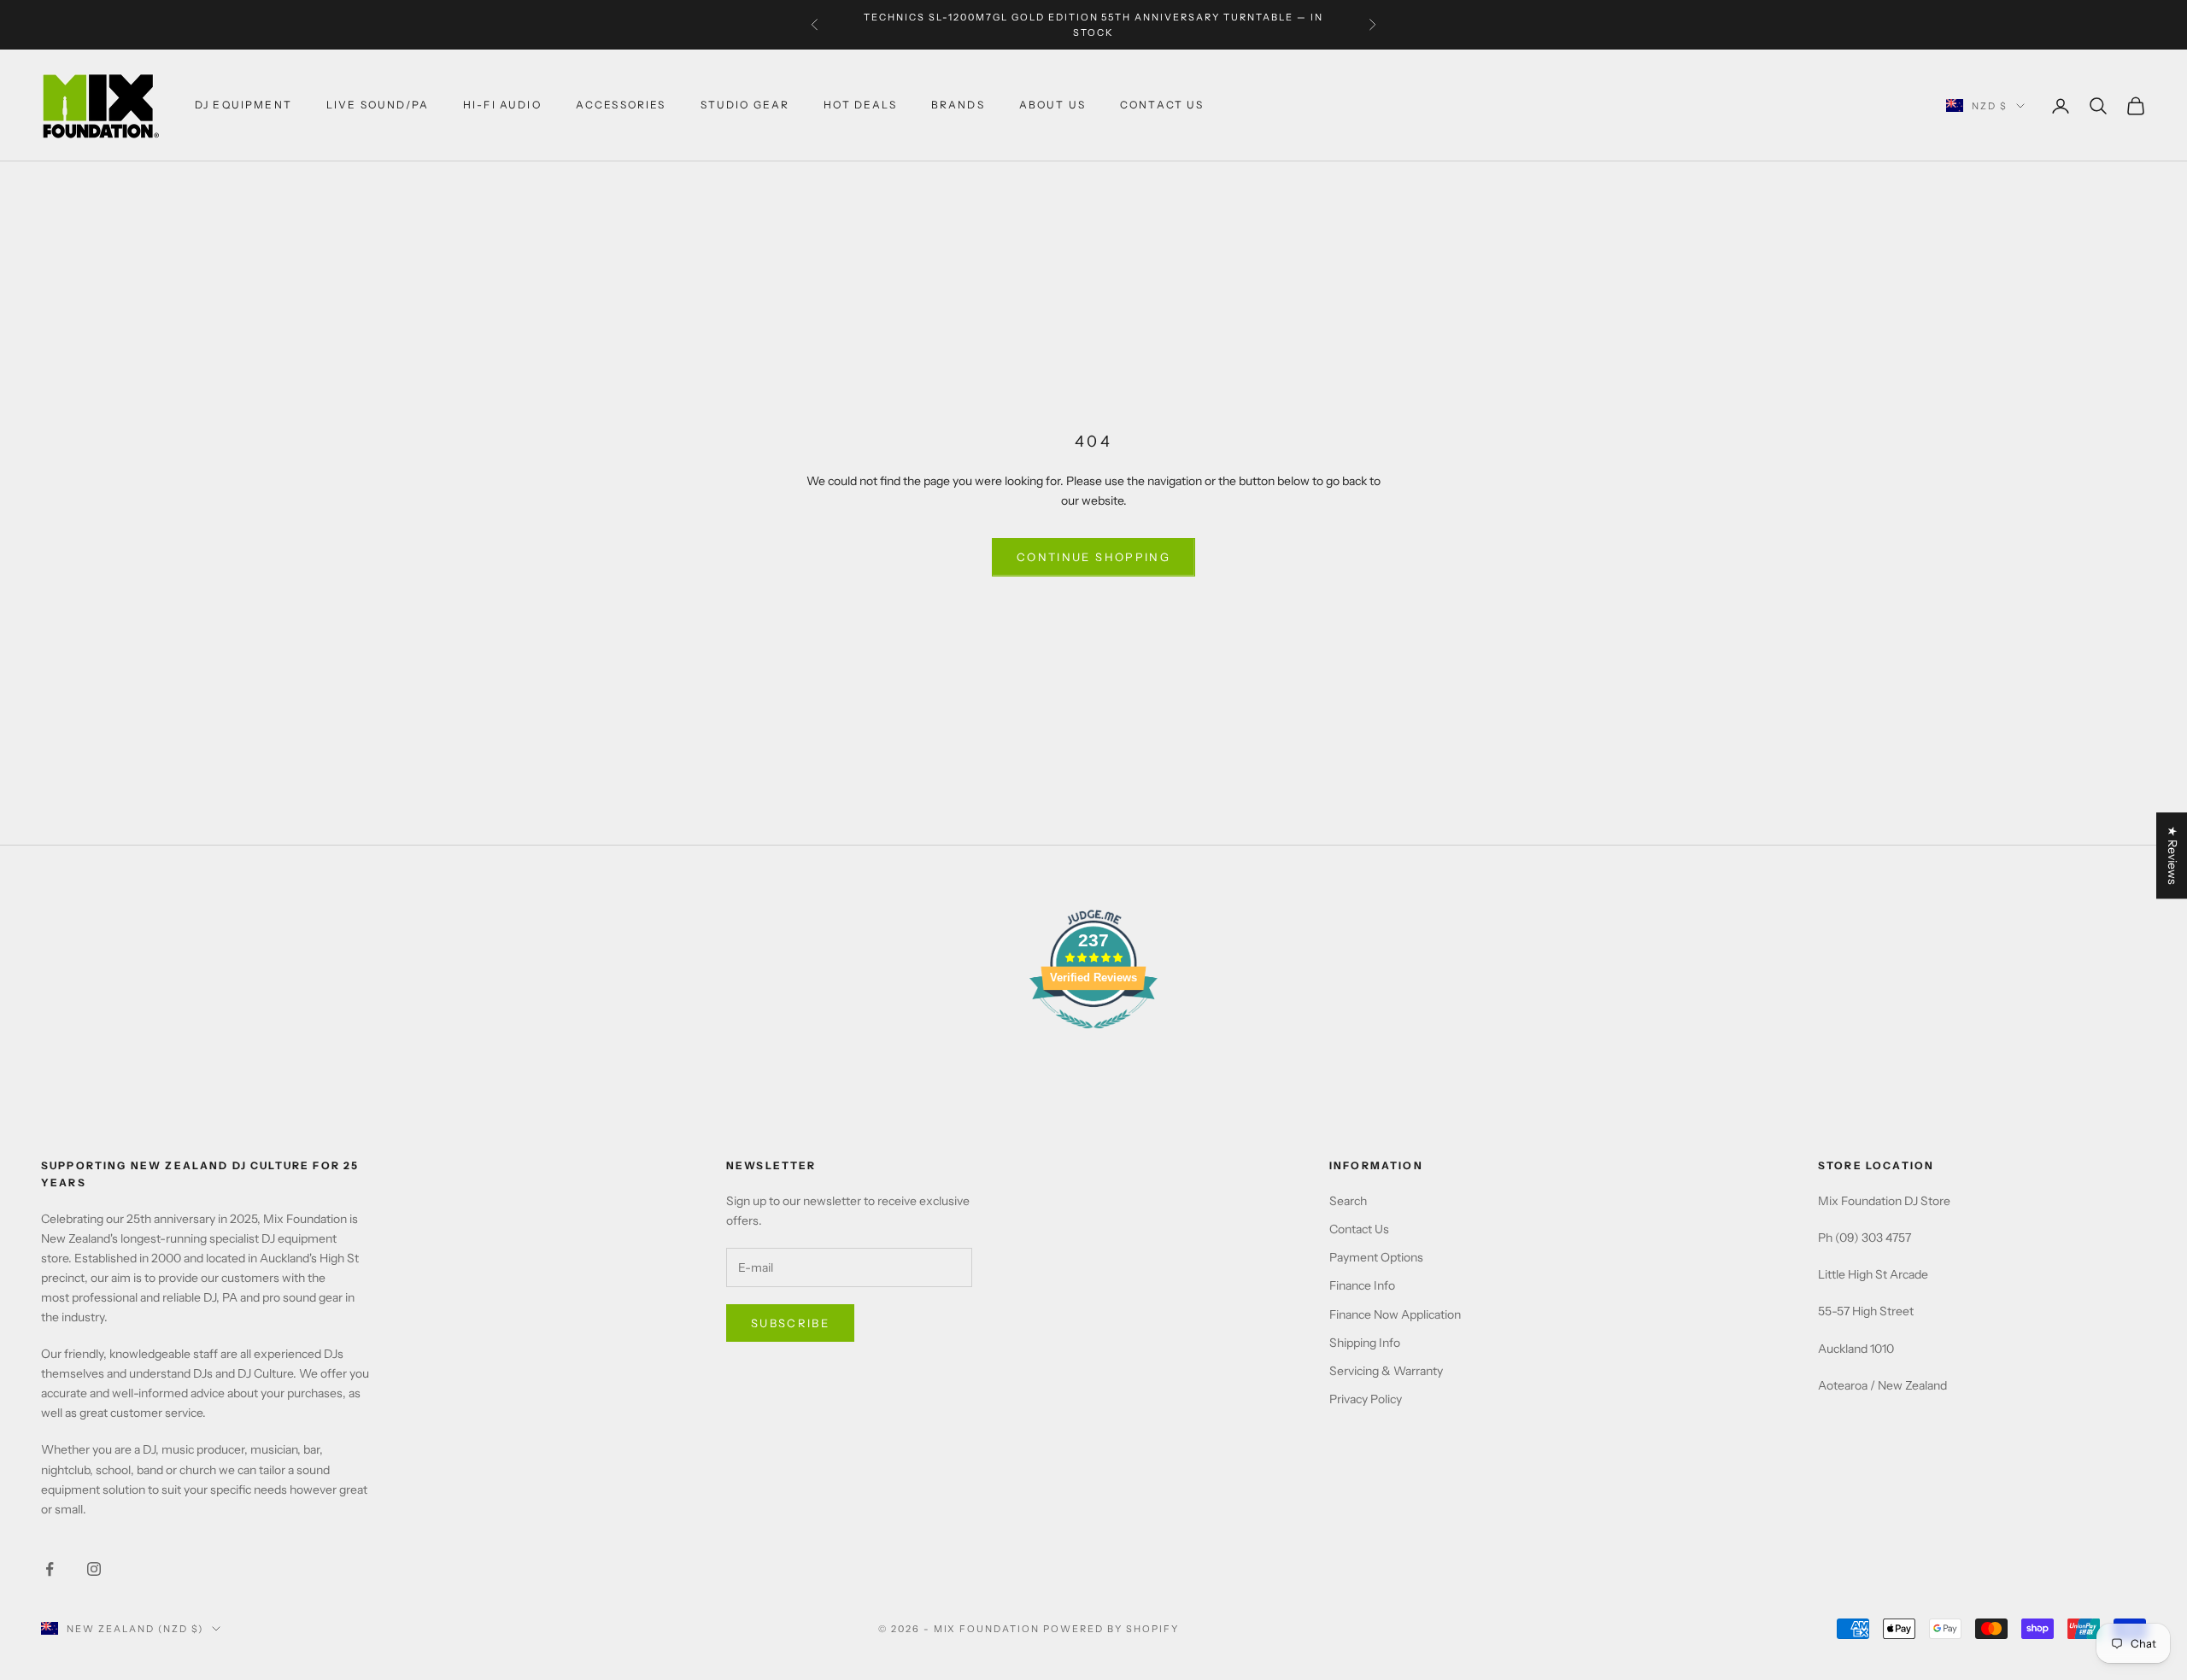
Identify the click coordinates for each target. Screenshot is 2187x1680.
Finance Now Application (1395, 1314)
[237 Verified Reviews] (1093, 1038)
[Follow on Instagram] (94, 1569)
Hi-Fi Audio (502, 105)
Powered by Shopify (1111, 1629)
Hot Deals (860, 105)
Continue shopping (1093, 557)
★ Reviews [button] (2172, 855)
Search (1348, 1201)
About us (1052, 105)
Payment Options (1376, 1257)
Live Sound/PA (378, 105)
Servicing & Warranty (1386, 1371)
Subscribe (790, 1323)
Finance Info (1362, 1285)
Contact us (1162, 105)
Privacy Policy (1366, 1399)
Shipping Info (1365, 1343)
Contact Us (1359, 1229)
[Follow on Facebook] (50, 1569)
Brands (958, 105)
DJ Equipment (243, 105)
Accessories (621, 105)
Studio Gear (745, 105)
